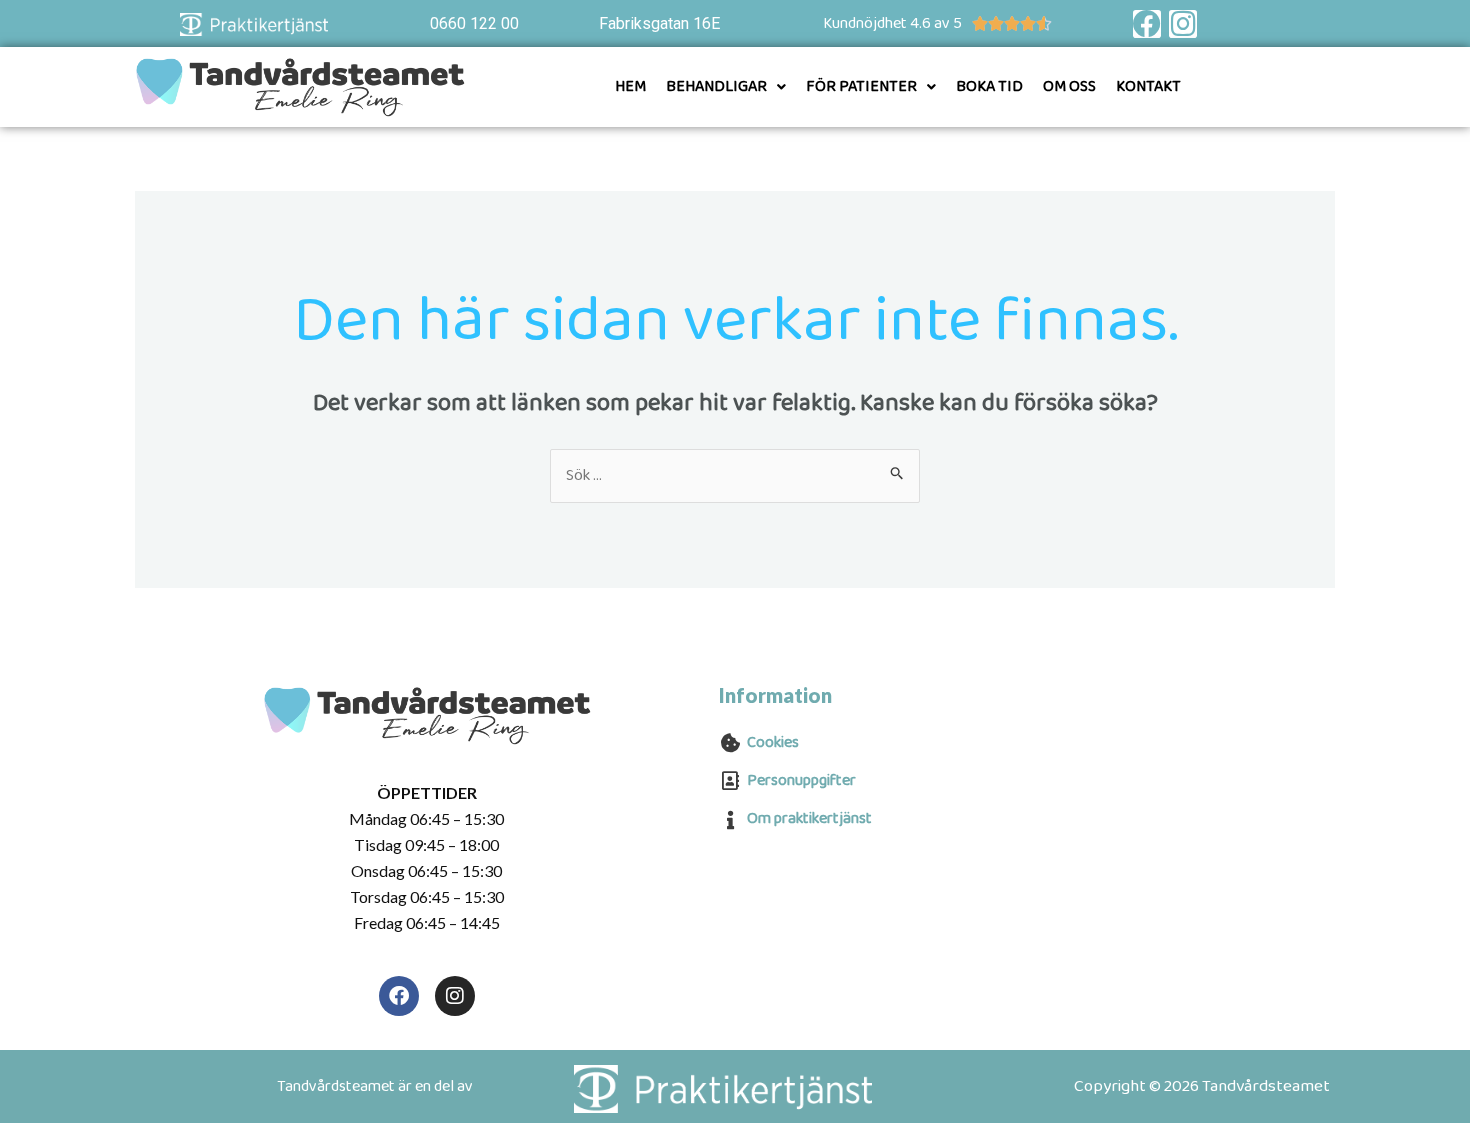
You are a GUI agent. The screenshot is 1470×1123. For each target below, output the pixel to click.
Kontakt (1148, 86)
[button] (726, 87)
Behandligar (716, 86)
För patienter (861, 86)
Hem (630, 86)
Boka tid (989, 86)
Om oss (1069, 86)
